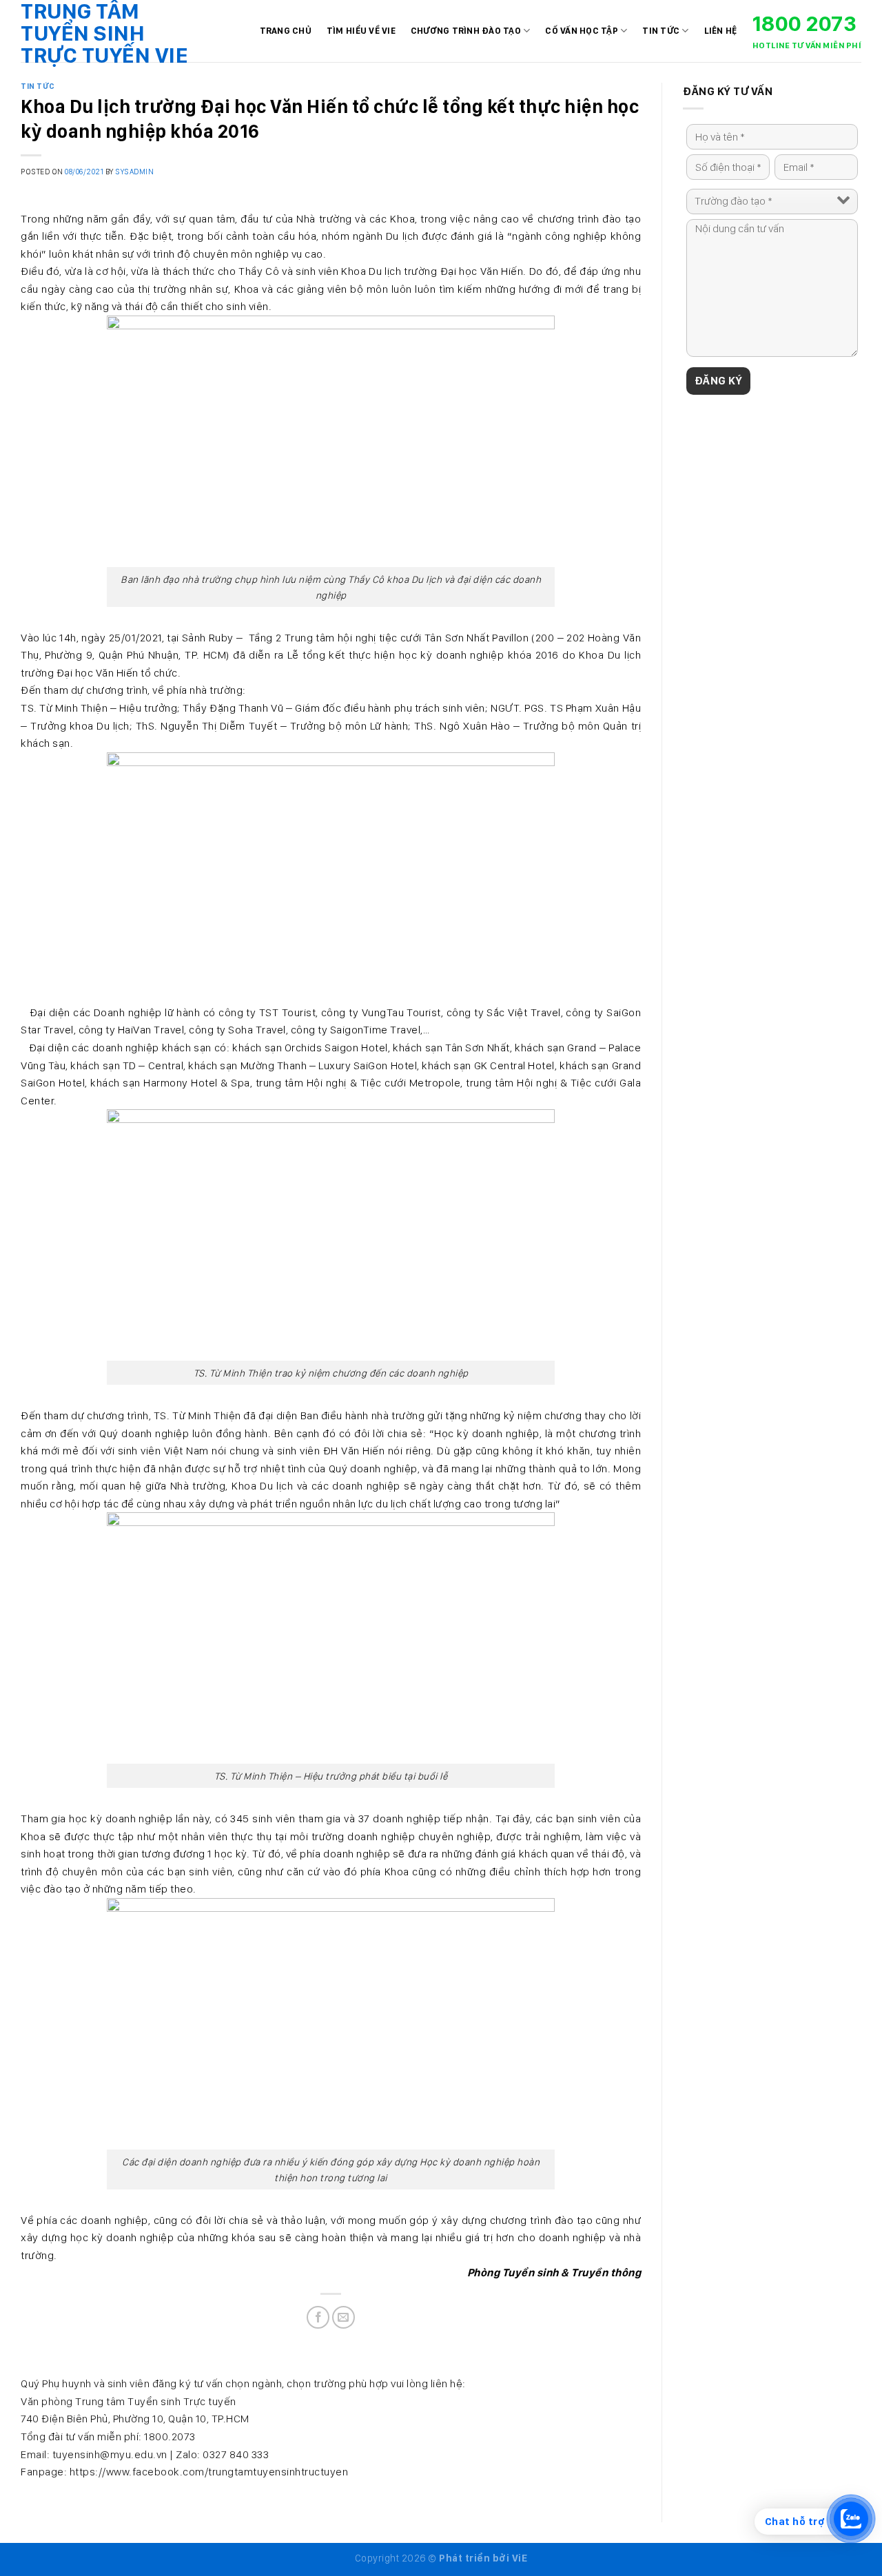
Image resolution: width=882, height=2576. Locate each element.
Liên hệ (721, 31)
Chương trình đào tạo (466, 31)
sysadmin (134, 172)
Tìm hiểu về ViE (361, 31)
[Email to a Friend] (343, 2317)
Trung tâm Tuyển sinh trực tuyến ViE (104, 33)
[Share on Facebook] (318, 2317)
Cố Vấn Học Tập (582, 31)
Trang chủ (286, 31)
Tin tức (661, 31)
